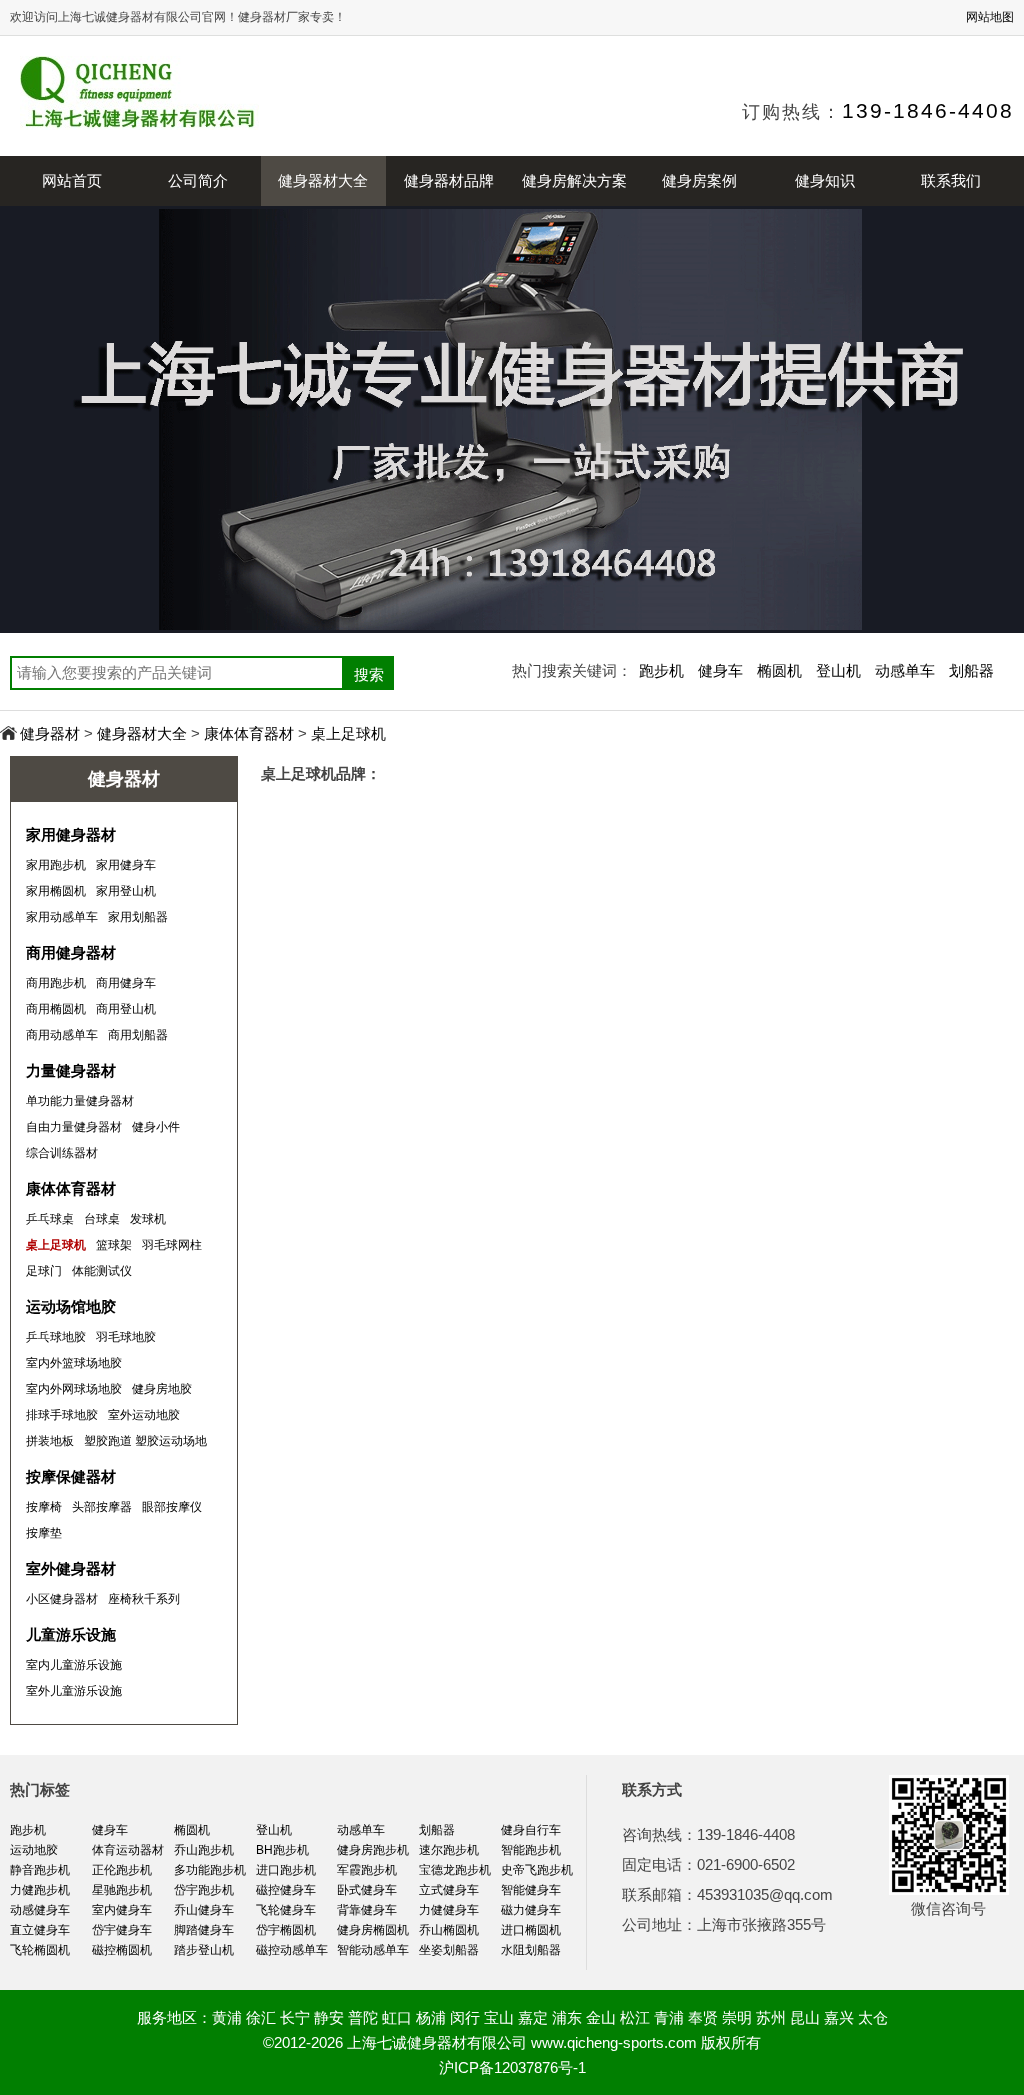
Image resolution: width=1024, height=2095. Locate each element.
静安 (329, 2017)
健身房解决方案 (574, 180)
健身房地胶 (162, 1389)
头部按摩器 (102, 1507)
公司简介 (198, 180)
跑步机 (661, 670)
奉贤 (703, 2017)
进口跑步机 (286, 1870)
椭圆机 (779, 670)
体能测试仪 (102, 1271)
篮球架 (114, 1245)
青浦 (669, 2017)
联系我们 (951, 180)
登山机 (838, 670)
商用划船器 (138, 1035)
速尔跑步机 (449, 1850)
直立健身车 (40, 1930)
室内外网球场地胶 (74, 1389)
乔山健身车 (204, 1910)
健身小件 (156, 1127)
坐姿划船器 (449, 1950)
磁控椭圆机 (122, 1950)
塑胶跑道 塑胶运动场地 (145, 1441)
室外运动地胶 (144, 1415)
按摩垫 (44, 1533)
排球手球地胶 (62, 1415)
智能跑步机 (531, 1850)
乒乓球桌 (50, 1219)
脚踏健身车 (204, 1930)
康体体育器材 (249, 733)
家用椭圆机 (56, 891)
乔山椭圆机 (449, 1930)
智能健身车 (531, 1890)
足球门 (44, 1271)
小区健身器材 (62, 1599)
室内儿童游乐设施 (74, 1665)
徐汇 (261, 2017)
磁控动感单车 (292, 1950)
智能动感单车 (373, 1950)
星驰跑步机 (122, 1890)
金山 (601, 2017)
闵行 (465, 2017)
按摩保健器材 (71, 1476)
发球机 (148, 1219)
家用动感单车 (62, 917)
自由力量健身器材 (74, 1127)
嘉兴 (839, 2017)
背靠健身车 (367, 1910)
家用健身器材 (71, 834)
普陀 (363, 2017)
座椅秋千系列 (144, 1599)
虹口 (397, 2017)
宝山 (499, 2017)
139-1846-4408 (928, 110)
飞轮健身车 (286, 1910)
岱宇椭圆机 (286, 1930)
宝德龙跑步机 (455, 1870)
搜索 (369, 674)
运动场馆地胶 (71, 1306)
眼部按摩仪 (172, 1507)
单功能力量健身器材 (80, 1101)
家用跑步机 (56, 865)
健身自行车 (531, 1830)
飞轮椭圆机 (40, 1950)
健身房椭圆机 (373, 1930)
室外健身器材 (71, 1568)
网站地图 (990, 17)
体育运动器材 (128, 1850)
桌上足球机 (348, 733)
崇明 (737, 2017)
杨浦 (431, 2017)
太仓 (873, 2017)
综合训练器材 (62, 1153)
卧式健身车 (367, 1890)
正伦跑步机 (122, 1870)
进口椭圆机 (531, 1930)
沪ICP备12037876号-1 (512, 2067)
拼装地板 (50, 1441)
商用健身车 (126, 983)
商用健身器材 (71, 952)
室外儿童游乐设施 (74, 1691)
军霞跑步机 (367, 1870)
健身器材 (50, 733)
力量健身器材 (71, 1070)
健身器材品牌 (449, 180)
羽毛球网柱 (172, 1245)
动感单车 (905, 670)
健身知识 (825, 180)
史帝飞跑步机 (537, 1870)
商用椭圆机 (56, 1009)
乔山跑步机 (204, 1850)
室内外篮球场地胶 (74, 1363)
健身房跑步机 (373, 1850)
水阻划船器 (531, 1950)
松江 (635, 2017)
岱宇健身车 (122, 1930)
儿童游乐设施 (71, 1634)
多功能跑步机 (210, 1870)
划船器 (971, 670)
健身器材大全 (323, 180)
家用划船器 (138, 917)
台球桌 (102, 1219)
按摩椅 (44, 1507)
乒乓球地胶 (56, 1337)
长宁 (295, 2017)
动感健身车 (40, 1910)
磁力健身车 (531, 1910)
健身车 (720, 670)
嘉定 (533, 2017)
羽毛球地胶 (126, 1337)
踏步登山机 (204, 1950)
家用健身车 (126, 865)
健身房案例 (699, 180)
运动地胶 (34, 1850)
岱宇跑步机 (204, 1890)
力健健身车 (449, 1910)
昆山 (805, 2017)
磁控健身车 (286, 1890)
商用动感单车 (62, 1035)
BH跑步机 (282, 1850)
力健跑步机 (40, 1890)
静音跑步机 (40, 1870)
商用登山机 (126, 1009)
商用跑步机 (56, 983)
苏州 (771, 2017)
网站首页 (72, 180)
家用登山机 (126, 891)
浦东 (567, 2017)
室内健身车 (122, 1910)
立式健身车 (449, 1890)
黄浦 (227, 2017)
